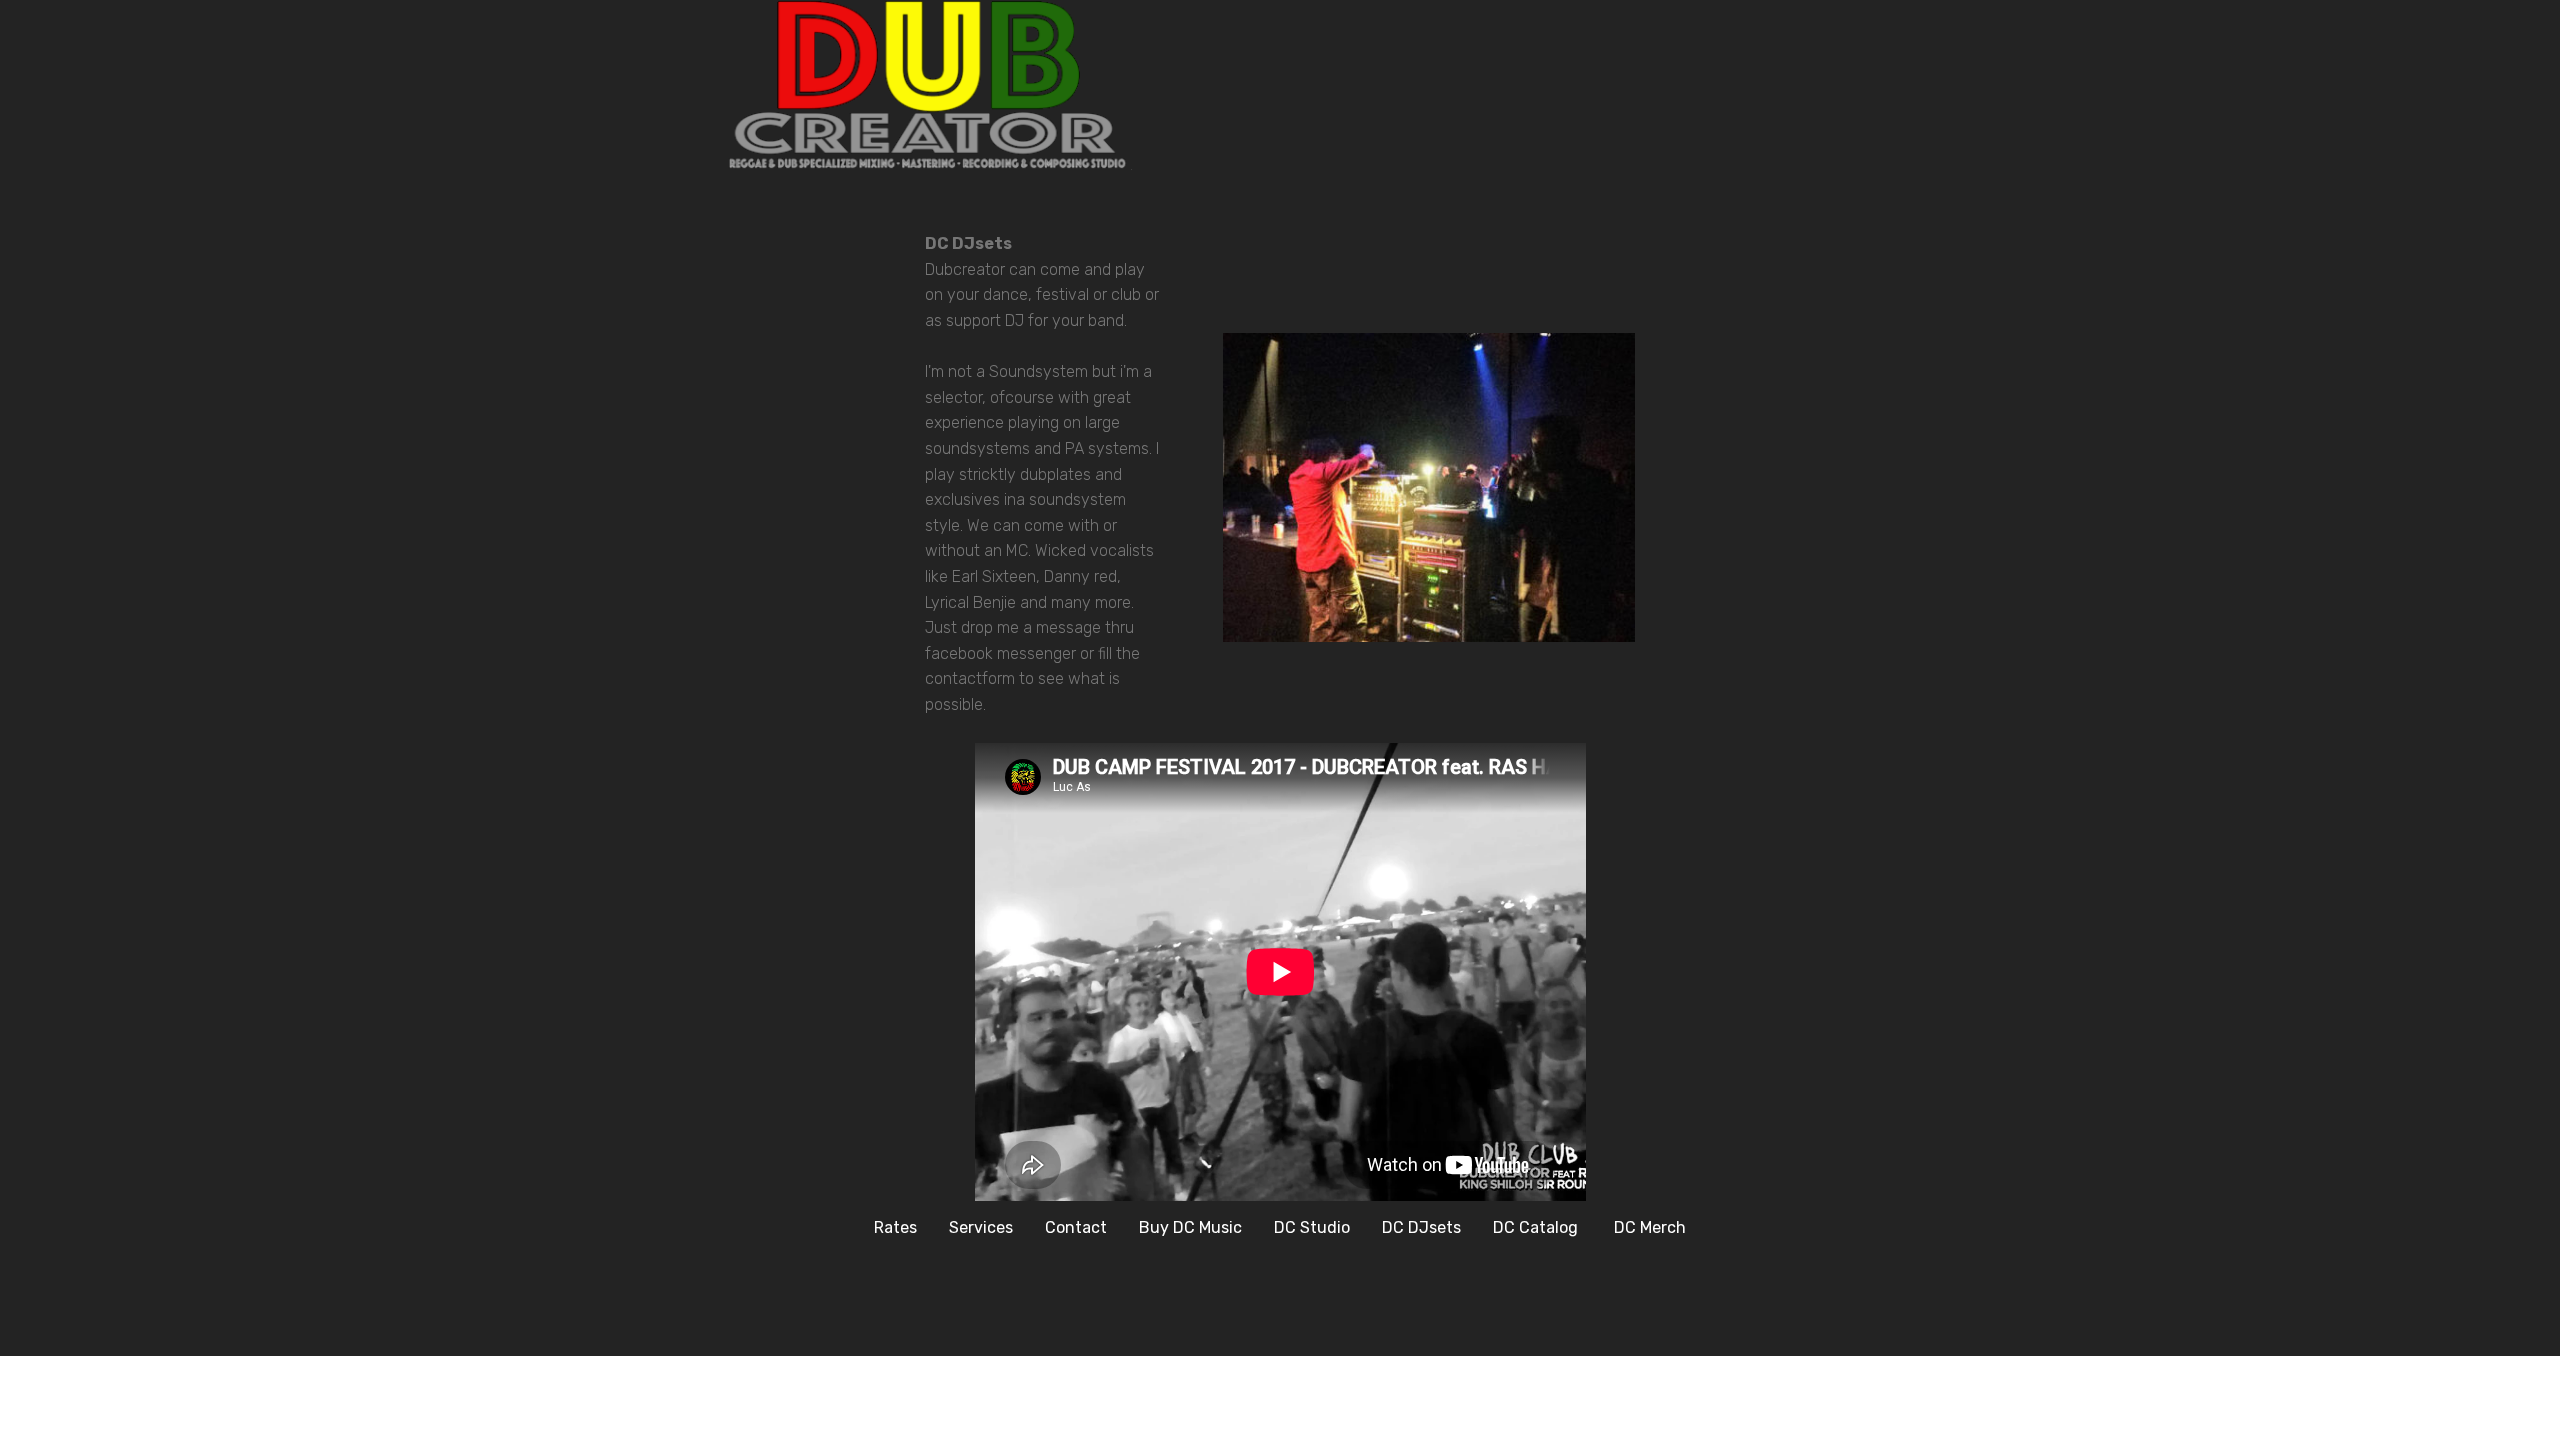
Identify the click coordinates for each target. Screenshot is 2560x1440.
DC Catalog (1537, 1227)
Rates (895, 1227)
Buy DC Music (1190, 1227)
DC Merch (1650, 1227)
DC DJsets (1421, 1227)
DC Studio (1312, 1227)
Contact (1076, 1227)
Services (981, 1227)
